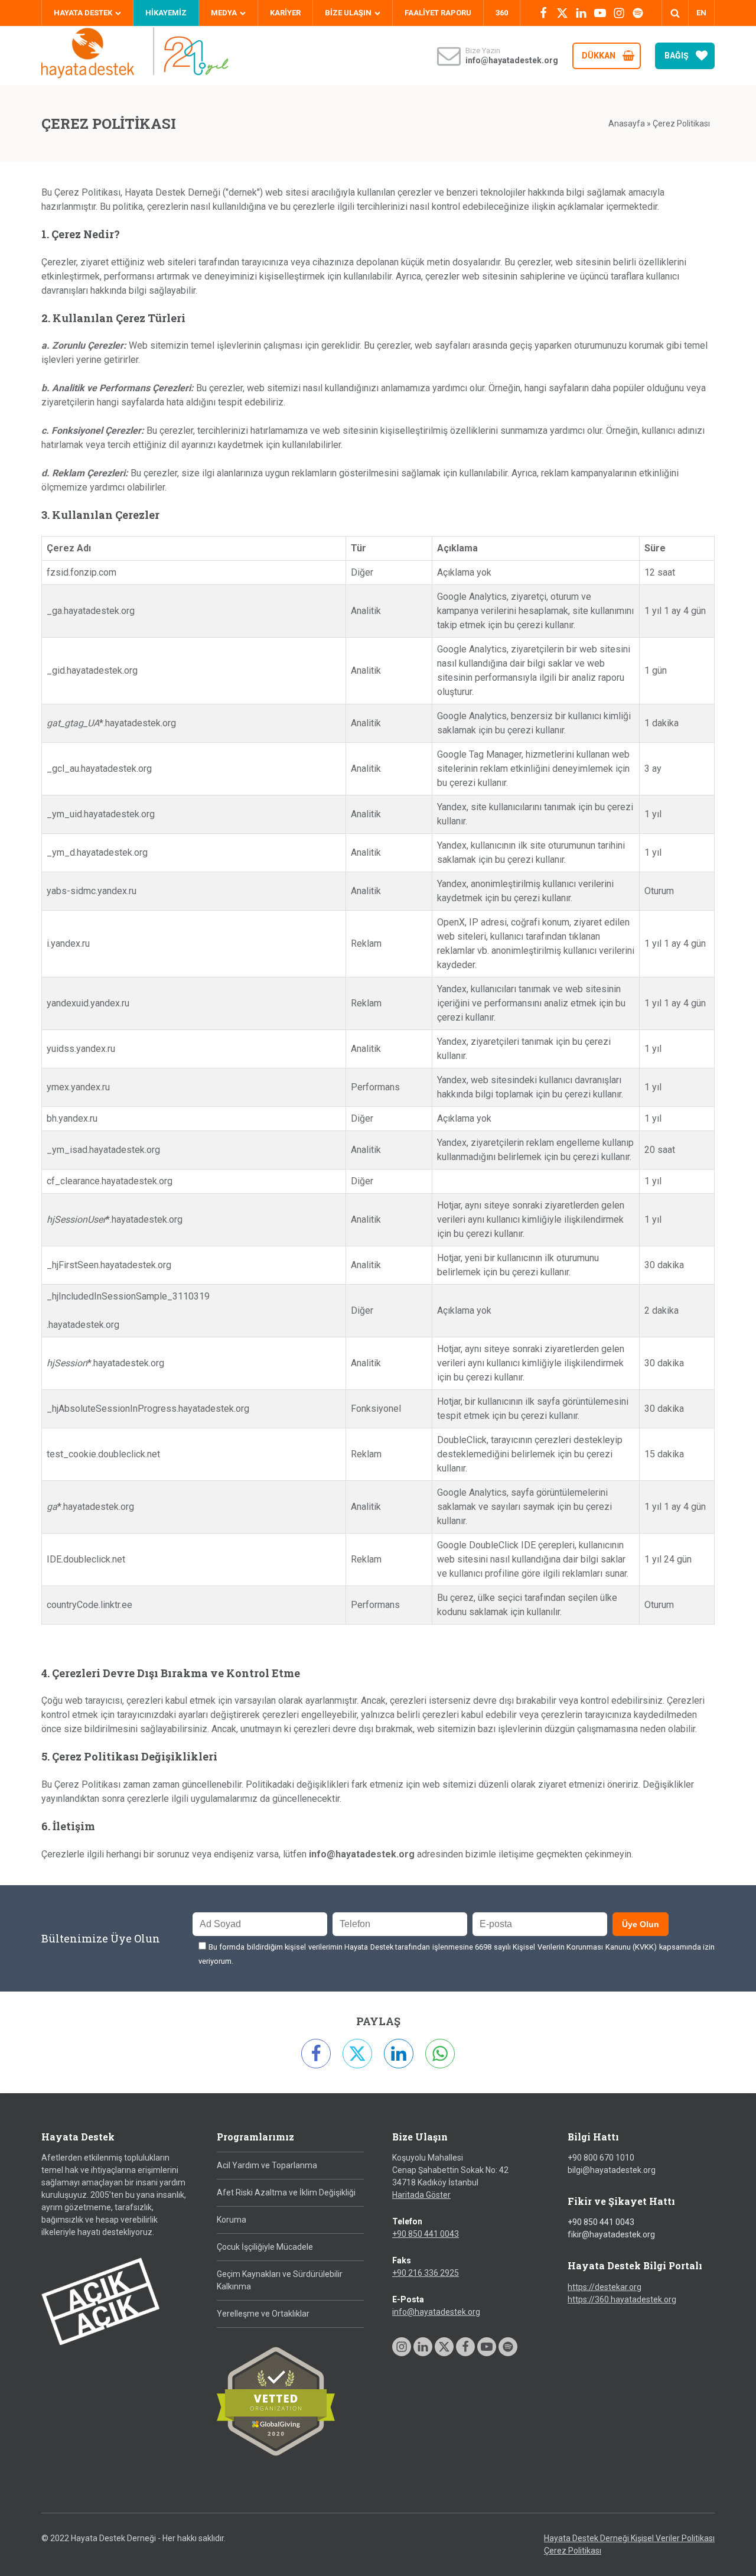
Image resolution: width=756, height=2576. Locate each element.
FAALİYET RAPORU (438, 13)
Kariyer (285, 13)
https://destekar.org (605, 2287)
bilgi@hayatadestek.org (612, 2170)
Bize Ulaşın (348, 13)
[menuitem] (701, 13)
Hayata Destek (83, 13)
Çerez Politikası (573, 2551)
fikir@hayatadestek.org (611, 2234)
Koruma (232, 2220)
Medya (224, 13)
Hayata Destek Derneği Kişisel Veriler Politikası (629, 2538)
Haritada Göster (421, 2195)
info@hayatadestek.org (436, 2312)
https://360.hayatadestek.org (622, 2299)
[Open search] (675, 13)
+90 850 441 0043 (426, 2234)
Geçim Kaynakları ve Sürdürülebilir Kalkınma (280, 2280)
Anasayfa (627, 124)
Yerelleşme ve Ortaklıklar (263, 2314)
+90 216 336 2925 (426, 2273)
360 (502, 13)
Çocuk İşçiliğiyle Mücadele (265, 2247)
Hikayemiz (166, 13)
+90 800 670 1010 (601, 2158)
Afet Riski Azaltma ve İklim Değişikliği (286, 2192)
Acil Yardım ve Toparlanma (267, 2165)
